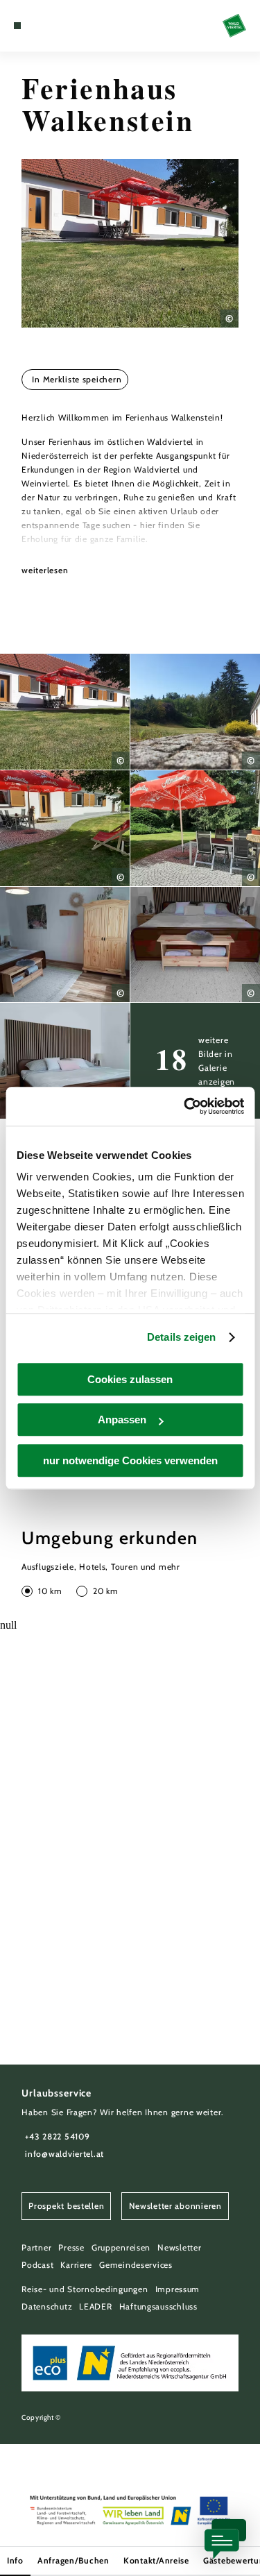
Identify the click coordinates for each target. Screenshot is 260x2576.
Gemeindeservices (136, 2265)
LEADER (95, 2306)
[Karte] (38, 26)
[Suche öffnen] (60, 26)
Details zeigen (181, 1337)
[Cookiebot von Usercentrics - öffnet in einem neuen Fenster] (185, 1106)
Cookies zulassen (130, 1379)
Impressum (178, 2289)
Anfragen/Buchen (73, 2560)
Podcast (37, 2265)
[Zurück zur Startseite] (234, 26)
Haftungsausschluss (158, 2306)
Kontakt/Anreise (156, 2560)
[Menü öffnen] (17, 26)
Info (15, 2560)
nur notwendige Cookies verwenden (130, 1460)
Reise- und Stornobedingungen (85, 2289)
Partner (36, 2247)
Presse (71, 2247)
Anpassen (122, 1420)
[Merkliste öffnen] (49, 26)
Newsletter (179, 2247)
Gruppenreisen (121, 2247)
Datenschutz (47, 2306)
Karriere (76, 2265)
